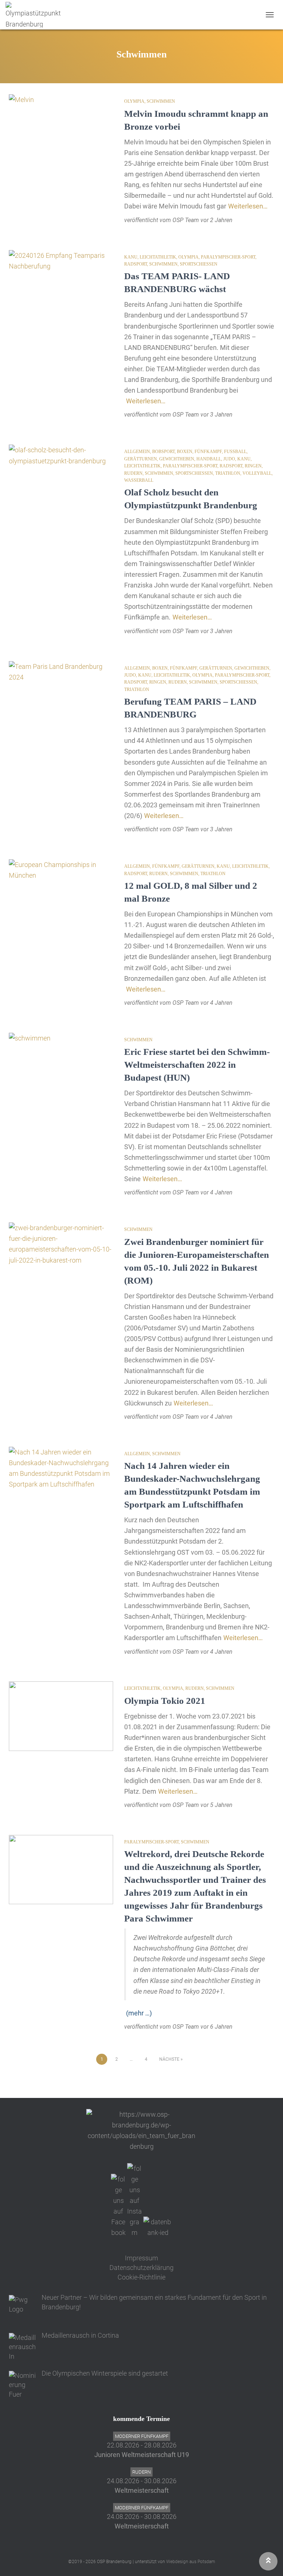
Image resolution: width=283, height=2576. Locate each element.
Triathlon (228, 473)
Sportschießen (199, 264)
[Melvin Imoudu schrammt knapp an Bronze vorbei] (61, 129)
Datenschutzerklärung (141, 2268)
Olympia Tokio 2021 (165, 1701)
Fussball (235, 452)
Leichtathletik (158, 257)
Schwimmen (161, 101)
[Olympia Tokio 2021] (61, 1716)
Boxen (185, 452)
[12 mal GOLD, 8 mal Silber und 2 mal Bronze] (61, 894)
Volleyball (257, 473)
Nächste (169, 2059)
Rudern (133, 473)
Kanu (131, 257)
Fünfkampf (208, 452)
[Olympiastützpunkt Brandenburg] (36, 15)
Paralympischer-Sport (228, 257)
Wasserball (139, 480)
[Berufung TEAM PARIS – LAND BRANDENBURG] (61, 696)
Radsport (136, 264)
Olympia (134, 101)
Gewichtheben (177, 459)
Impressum (141, 2258)
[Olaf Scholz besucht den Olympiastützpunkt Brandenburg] (61, 479)
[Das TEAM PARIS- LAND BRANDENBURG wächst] (61, 285)
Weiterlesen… (248, 206)
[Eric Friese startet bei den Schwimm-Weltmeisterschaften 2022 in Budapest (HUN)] (61, 1067)
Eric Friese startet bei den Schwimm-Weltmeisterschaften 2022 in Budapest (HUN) (197, 1065)
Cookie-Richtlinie (141, 2277)
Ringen (253, 466)
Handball (209, 459)
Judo (229, 459)
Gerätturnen (141, 459)
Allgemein (137, 452)
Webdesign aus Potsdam (191, 2562)
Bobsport (163, 452)
